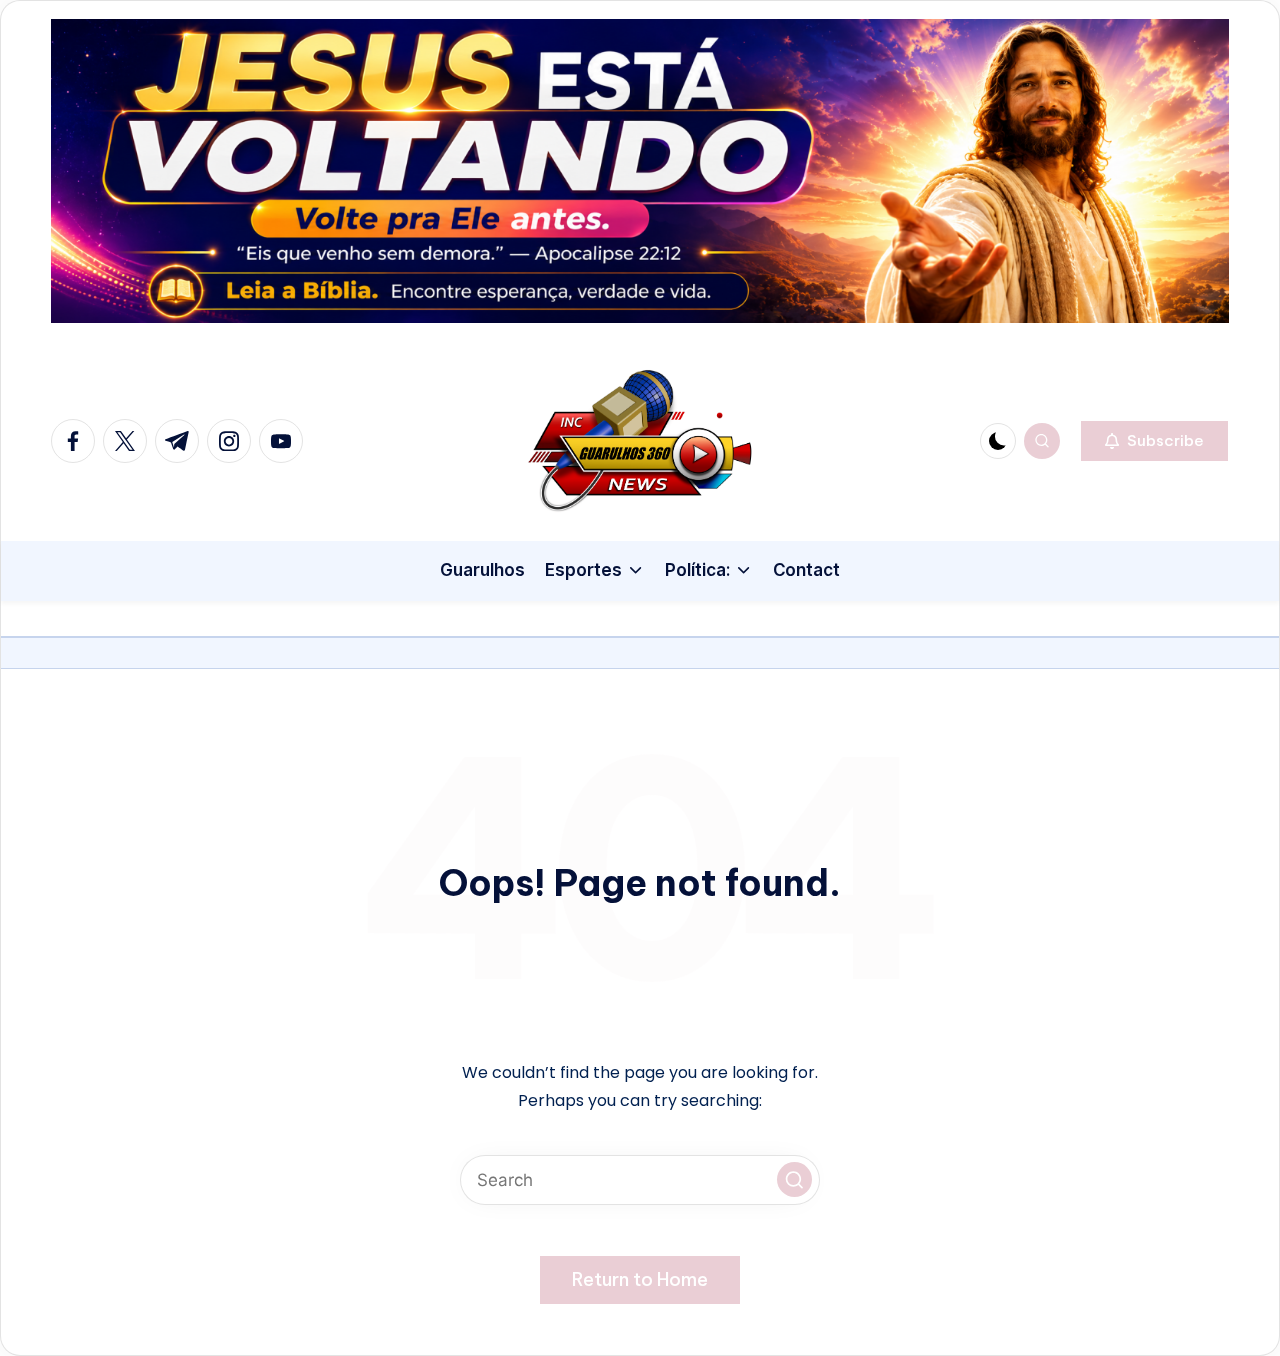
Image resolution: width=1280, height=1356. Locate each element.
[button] (1154, 441)
